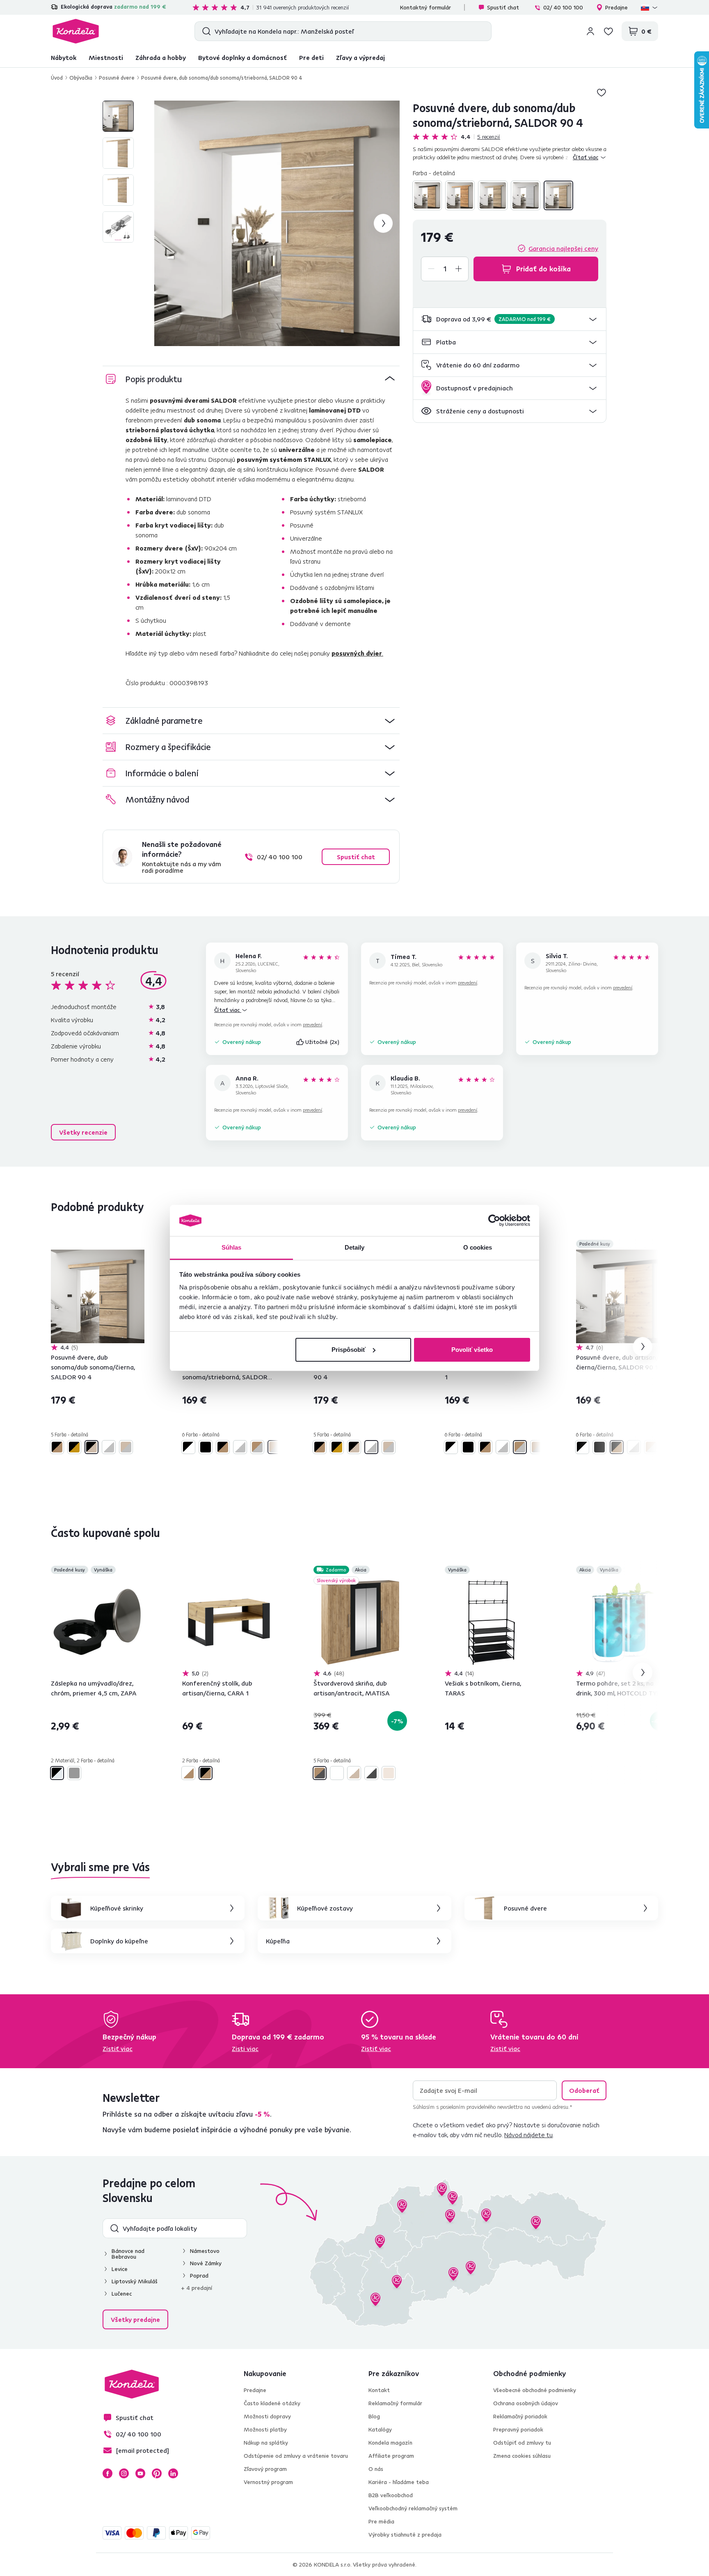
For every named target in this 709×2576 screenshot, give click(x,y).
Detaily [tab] (355, 1247)
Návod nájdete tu (528, 2135)
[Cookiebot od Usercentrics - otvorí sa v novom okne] (494, 1220)
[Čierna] (74, 1773)
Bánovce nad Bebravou (128, 2254)
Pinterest (157, 2473)
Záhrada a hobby (161, 57)
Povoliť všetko (472, 1350)
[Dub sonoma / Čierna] (493, 195)
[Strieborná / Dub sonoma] (558, 195)
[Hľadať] (205, 31)
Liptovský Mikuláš (135, 2281)
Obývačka (81, 78)
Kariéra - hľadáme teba (399, 2482)
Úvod (57, 78)
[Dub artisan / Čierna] (427, 195)
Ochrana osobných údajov (526, 2403)
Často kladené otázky (272, 2403)
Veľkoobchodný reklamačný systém (413, 2508)
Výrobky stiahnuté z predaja (405, 2535)
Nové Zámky (206, 2263)
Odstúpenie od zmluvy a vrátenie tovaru (296, 2456)
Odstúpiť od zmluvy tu (522, 2443)
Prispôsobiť (349, 1350)
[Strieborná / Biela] (526, 195)
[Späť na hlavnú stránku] (76, 31)
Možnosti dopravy (267, 2416)
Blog (374, 2416)
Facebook (107, 2473)
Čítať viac (228, 1010)
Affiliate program (391, 2456)
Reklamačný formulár (395, 2403)
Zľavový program (265, 2469)
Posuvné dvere (117, 78)
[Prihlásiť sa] (590, 31)
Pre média (381, 2521)
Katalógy (380, 2429)
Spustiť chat (503, 7)
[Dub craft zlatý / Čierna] (460, 195)
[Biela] (337, 1773)
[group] (277, 223)
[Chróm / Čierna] (57, 1773)
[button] (510, 319)
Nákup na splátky (266, 2443)
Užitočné (322, 1042)
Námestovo (205, 2251)
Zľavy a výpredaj (360, 57)
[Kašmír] (389, 1773)
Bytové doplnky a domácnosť (242, 57)
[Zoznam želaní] (608, 31)
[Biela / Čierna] (188, 1447)
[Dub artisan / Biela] (188, 1773)
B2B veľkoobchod (391, 2495)
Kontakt (379, 2390)
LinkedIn (173, 2473)
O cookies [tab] (478, 1247)
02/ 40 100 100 (563, 7)
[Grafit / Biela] (371, 1773)
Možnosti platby (265, 2429)
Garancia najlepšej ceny (563, 248)
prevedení (312, 1024)
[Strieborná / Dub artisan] (257, 1447)
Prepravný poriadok (518, 2429)
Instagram (124, 2473)
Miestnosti (106, 57)
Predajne (616, 7)
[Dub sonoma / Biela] (354, 1773)
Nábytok (64, 57)
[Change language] (650, 7)
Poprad (199, 2276)
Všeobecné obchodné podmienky (535, 2390)
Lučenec (122, 2294)
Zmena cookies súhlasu (522, 2456)
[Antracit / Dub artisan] (320, 1773)
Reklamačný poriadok (520, 2416)
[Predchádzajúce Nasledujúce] (98, 1296)
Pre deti (311, 57)
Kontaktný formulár (425, 7)
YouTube (140, 2473)
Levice (120, 2269)
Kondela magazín (390, 2443)
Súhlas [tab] (232, 1247)
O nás (376, 2469)
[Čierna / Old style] (206, 1447)
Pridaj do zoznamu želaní (602, 92)
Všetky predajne (135, 2319)
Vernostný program (268, 2482)
